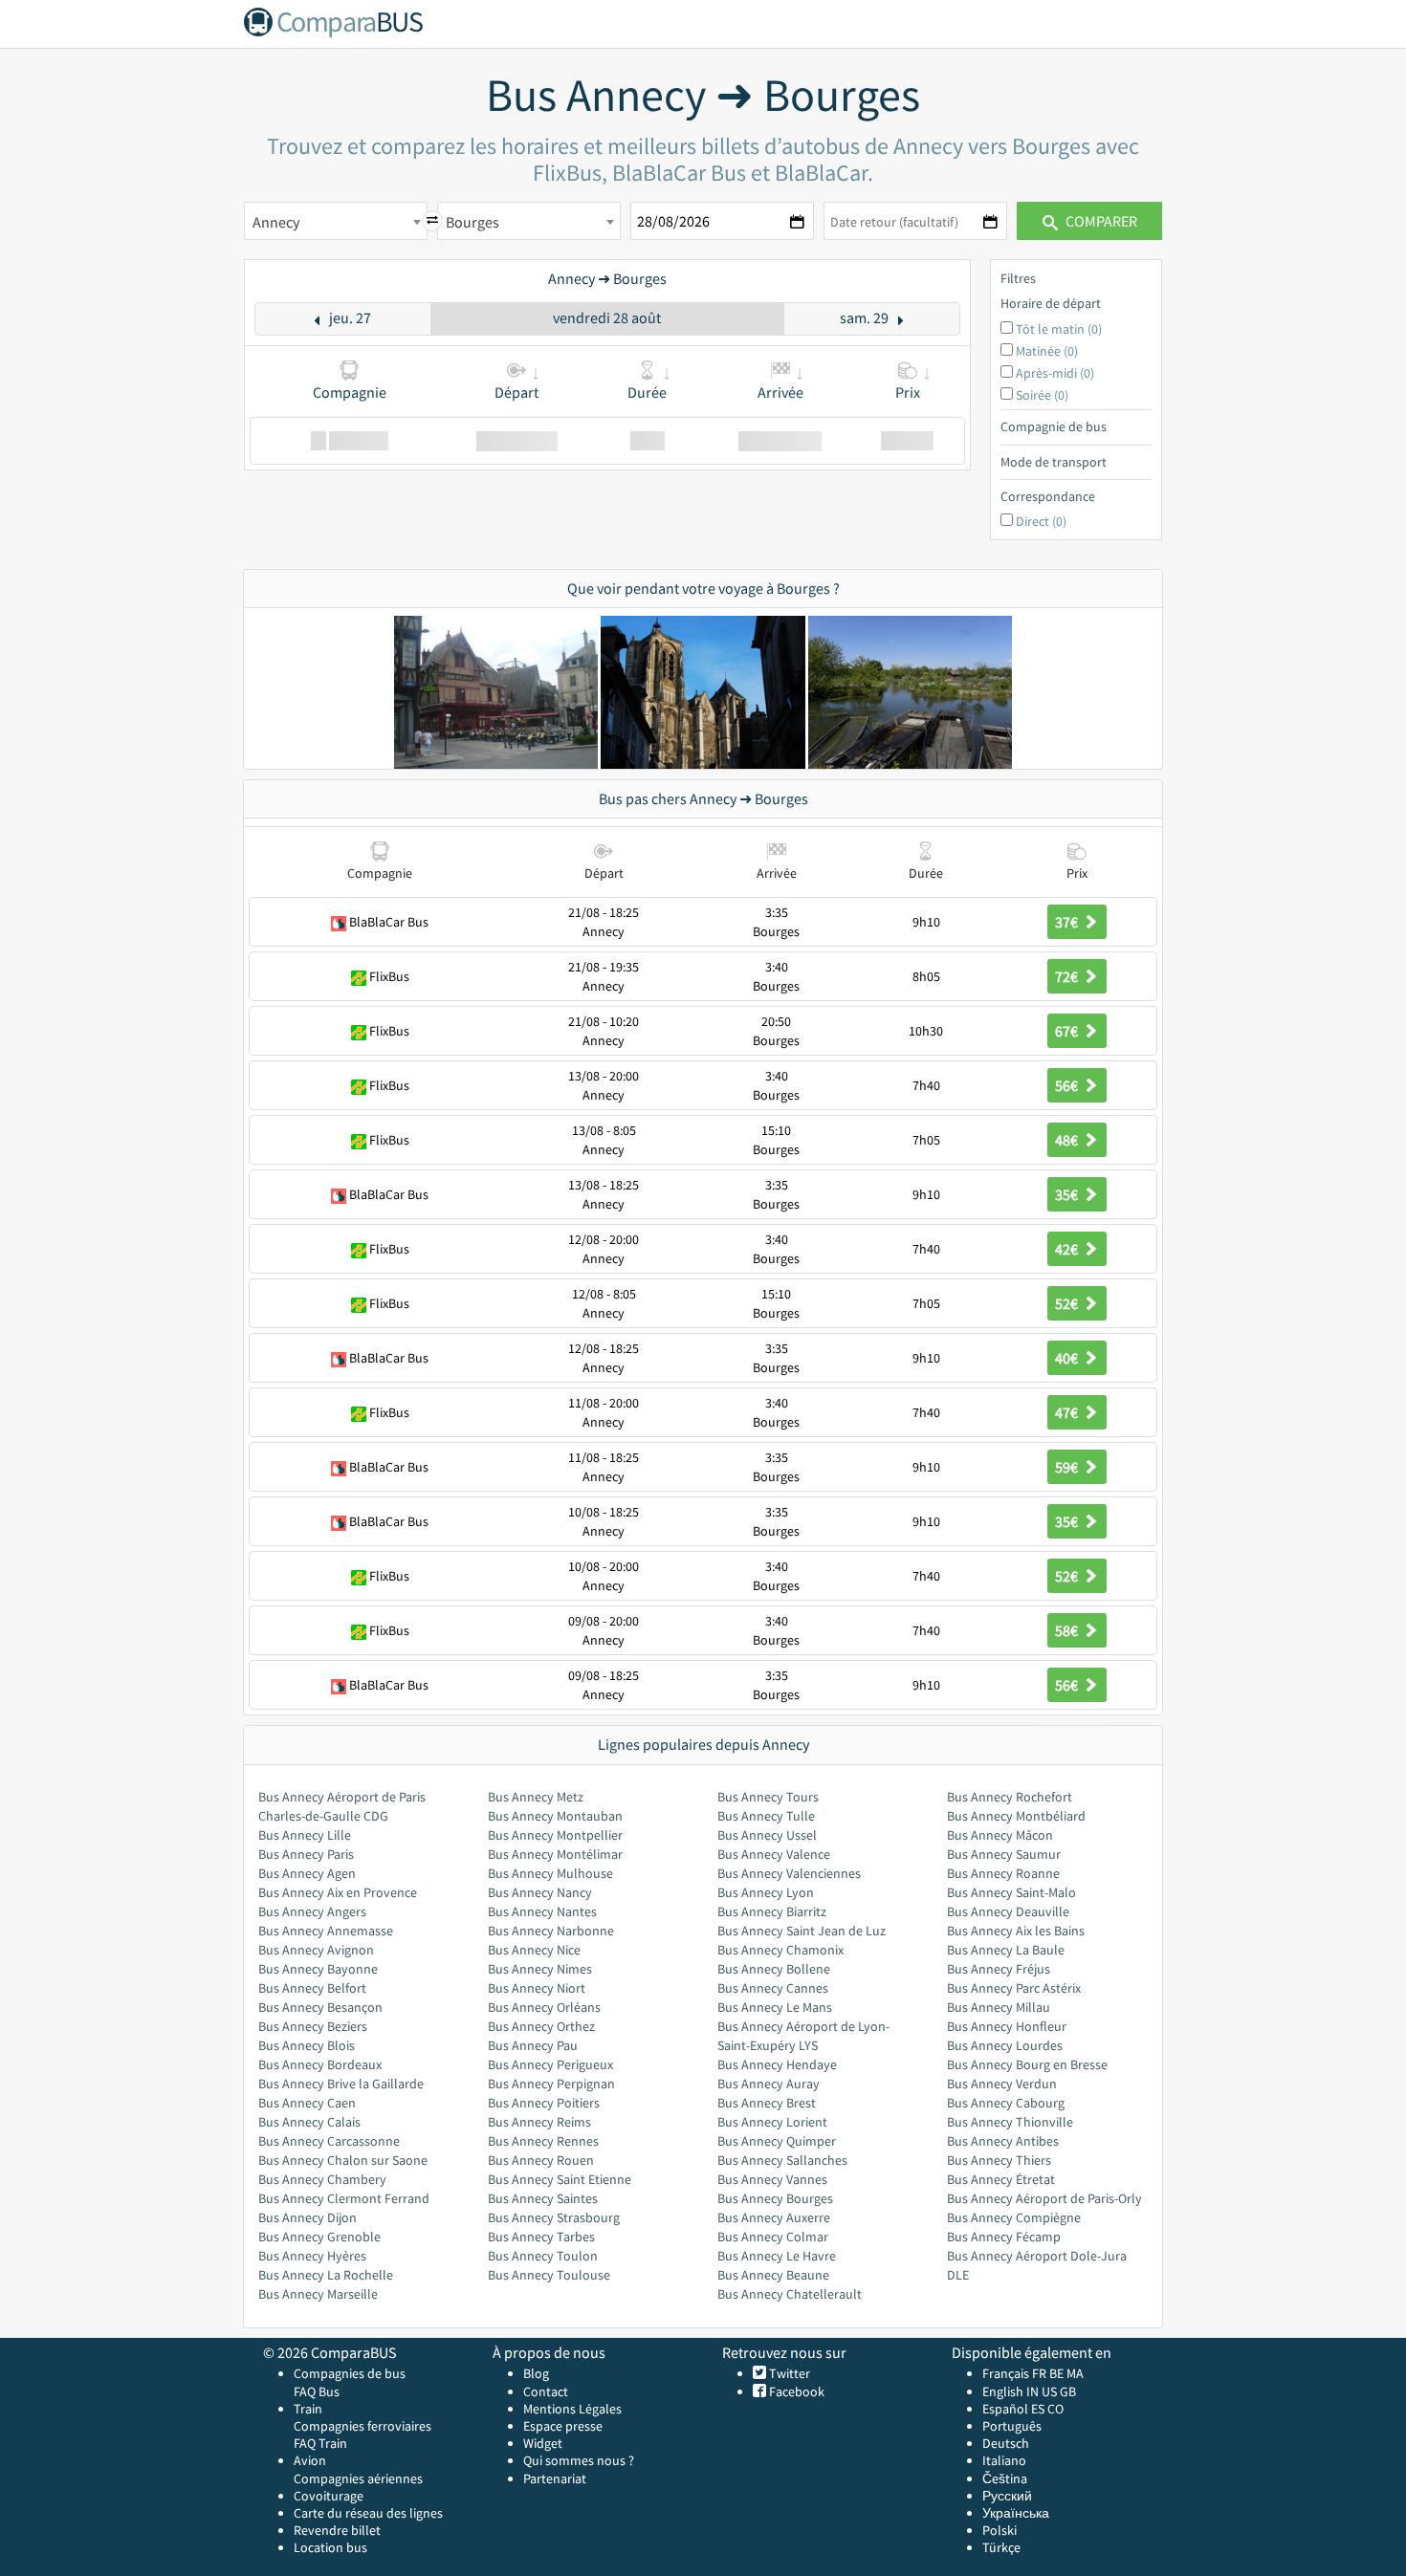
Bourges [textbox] (472, 222)
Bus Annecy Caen (307, 2103)
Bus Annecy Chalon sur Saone (343, 2160)
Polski (1000, 2530)
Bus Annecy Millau (999, 2007)
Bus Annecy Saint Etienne (560, 2179)
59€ (1068, 1467)
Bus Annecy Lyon (766, 1892)
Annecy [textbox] (276, 222)
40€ (1068, 1358)
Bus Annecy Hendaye (777, 2064)
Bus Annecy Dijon (308, 2217)
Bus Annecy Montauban (555, 1816)
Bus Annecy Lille (305, 1835)
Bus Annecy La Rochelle (326, 2275)
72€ (1068, 976)
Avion (310, 2460)
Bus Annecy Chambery (322, 2179)
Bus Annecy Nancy (540, 1892)
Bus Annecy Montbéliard (1016, 1816)
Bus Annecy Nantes (542, 1911)
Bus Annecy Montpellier (555, 1835)
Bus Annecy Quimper (777, 2141)
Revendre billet (337, 2530)
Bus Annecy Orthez (541, 2026)
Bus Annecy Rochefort (1010, 1797)
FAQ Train (320, 2443)
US (1049, 2391)
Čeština (1005, 2478)
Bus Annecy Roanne (1003, 1873)
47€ (1068, 1412)
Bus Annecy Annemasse (326, 1931)
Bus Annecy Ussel (767, 1835)
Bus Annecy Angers (312, 1911)
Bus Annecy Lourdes (1005, 2045)
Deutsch (1006, 2443)
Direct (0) (1041, 521)
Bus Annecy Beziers (313, 2026)
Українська (1016, 2513)
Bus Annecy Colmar (773, 2237)
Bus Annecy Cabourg (1006, 2103)
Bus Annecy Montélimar (555, 1854)
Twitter (788, 2373)
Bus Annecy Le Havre (777, 2256)
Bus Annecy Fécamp (1004, 2237)
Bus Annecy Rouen (541, 2160)
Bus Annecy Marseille (318, 2294)
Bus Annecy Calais (309, 2122)
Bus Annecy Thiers (999, 2160)
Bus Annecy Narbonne (551, 1931)
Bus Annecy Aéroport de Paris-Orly (1044, 2198)
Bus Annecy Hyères (312, 2256)
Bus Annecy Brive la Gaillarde (341, 2084)
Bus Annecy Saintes (543, 2198)
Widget (543, 2443)
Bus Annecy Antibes (1003, 2141)
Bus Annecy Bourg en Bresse (1027, 2064)
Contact (546, 2391)
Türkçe (1001, 2547)
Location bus (330, 2547)
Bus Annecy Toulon (543, 2256)
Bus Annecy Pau (533, 2045)
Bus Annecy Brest (767, 2103)
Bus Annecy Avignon (316, 1950)
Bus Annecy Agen (307, 1873)
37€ (1068, 922)
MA (1075, 2373)
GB (1068, 2391)
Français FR (1014, 2373)
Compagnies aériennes (358, 2478)
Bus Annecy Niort (537, 1988)
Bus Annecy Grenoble (319, 2237)
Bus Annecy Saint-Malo (1011, 1892)
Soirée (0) (1042, 395)
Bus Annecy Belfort (312, 1988)
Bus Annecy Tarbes (541, 2237)
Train (308, 2409)
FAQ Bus (317, 2391)
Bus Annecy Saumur (1004, 1854)
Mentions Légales (572, 2409)
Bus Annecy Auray (769, 2084)
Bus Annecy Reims (539, 2122)
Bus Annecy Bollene (774, 1969)
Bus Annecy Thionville (1010, 2122)
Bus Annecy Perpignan (551, 2084)
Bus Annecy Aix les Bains (1016, 1931)
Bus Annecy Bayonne (318, 1969)
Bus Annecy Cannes (773, 1988)
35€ (1068, 1194)
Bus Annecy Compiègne (1014, 2217)
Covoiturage (329, 2496)
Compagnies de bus (350, 2373)
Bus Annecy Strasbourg (554, 2217)
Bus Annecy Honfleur (1007, 2026)
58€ (1068, 1630)
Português (1012, 2426)
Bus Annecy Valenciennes (789, 1873)
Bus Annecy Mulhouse (550, 1873)
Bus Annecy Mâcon (1000, 1835)
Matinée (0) (1047, 351)
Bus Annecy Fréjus (999, 1969)
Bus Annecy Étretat (1001, 2179)
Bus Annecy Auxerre (774, 2217)
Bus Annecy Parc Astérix (1014, 1988)
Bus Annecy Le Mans (775, 2007)
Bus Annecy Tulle (766, 1816)
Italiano (1004, 2460)
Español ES (1015, 2409)
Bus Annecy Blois (307, 2045)
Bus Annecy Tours (768, 1797)
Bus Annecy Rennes (543, 2141)
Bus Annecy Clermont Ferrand (344, 2198)
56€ (1068, 1085)
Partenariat (555, 2478)
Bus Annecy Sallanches (782, 2160)
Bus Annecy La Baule (1006, 1950)
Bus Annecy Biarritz (772, 1911)
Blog (536, 2373)
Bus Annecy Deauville (1008, 1911)
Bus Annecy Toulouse (549, 2275)
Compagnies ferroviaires (362, 2426)
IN (1033, 2391)
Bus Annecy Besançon (320, 2007)
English (1003, 2391)
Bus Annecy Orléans (544, 2007)
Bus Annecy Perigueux (550, 2064)
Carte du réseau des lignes (368, 2513)
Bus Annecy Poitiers (544, 2103)
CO (1055, 2409)
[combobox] (336, 221)
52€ (1068, 1303)
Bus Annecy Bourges (775, 2198)
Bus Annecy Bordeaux (320, 2064)
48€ (1068, 1140)
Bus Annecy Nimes (540, 1969)
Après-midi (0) (1055, 373)
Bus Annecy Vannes (772, 2179)
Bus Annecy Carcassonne (329, 2141)
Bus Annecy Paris (306, 1854)
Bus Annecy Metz (536, 1797)
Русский (1007, 2496)
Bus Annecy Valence (774, 1854)
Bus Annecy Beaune (773, 2275)
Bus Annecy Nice (534, 1950)
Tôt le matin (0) (1059, 329)
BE (1056, 2373)
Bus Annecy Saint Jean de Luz (802, 1931)
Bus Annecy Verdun (1002, 2084)
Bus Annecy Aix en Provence (338, 1892)
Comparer (1100, 221)
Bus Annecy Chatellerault (790, 2294)
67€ (1068, 1031)
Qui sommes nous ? (579, 2460)
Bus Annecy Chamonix (780, 1950)
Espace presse (563, 2426)
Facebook (795, 2391)
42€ (1068, 1249)
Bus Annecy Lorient (772, 2122)
